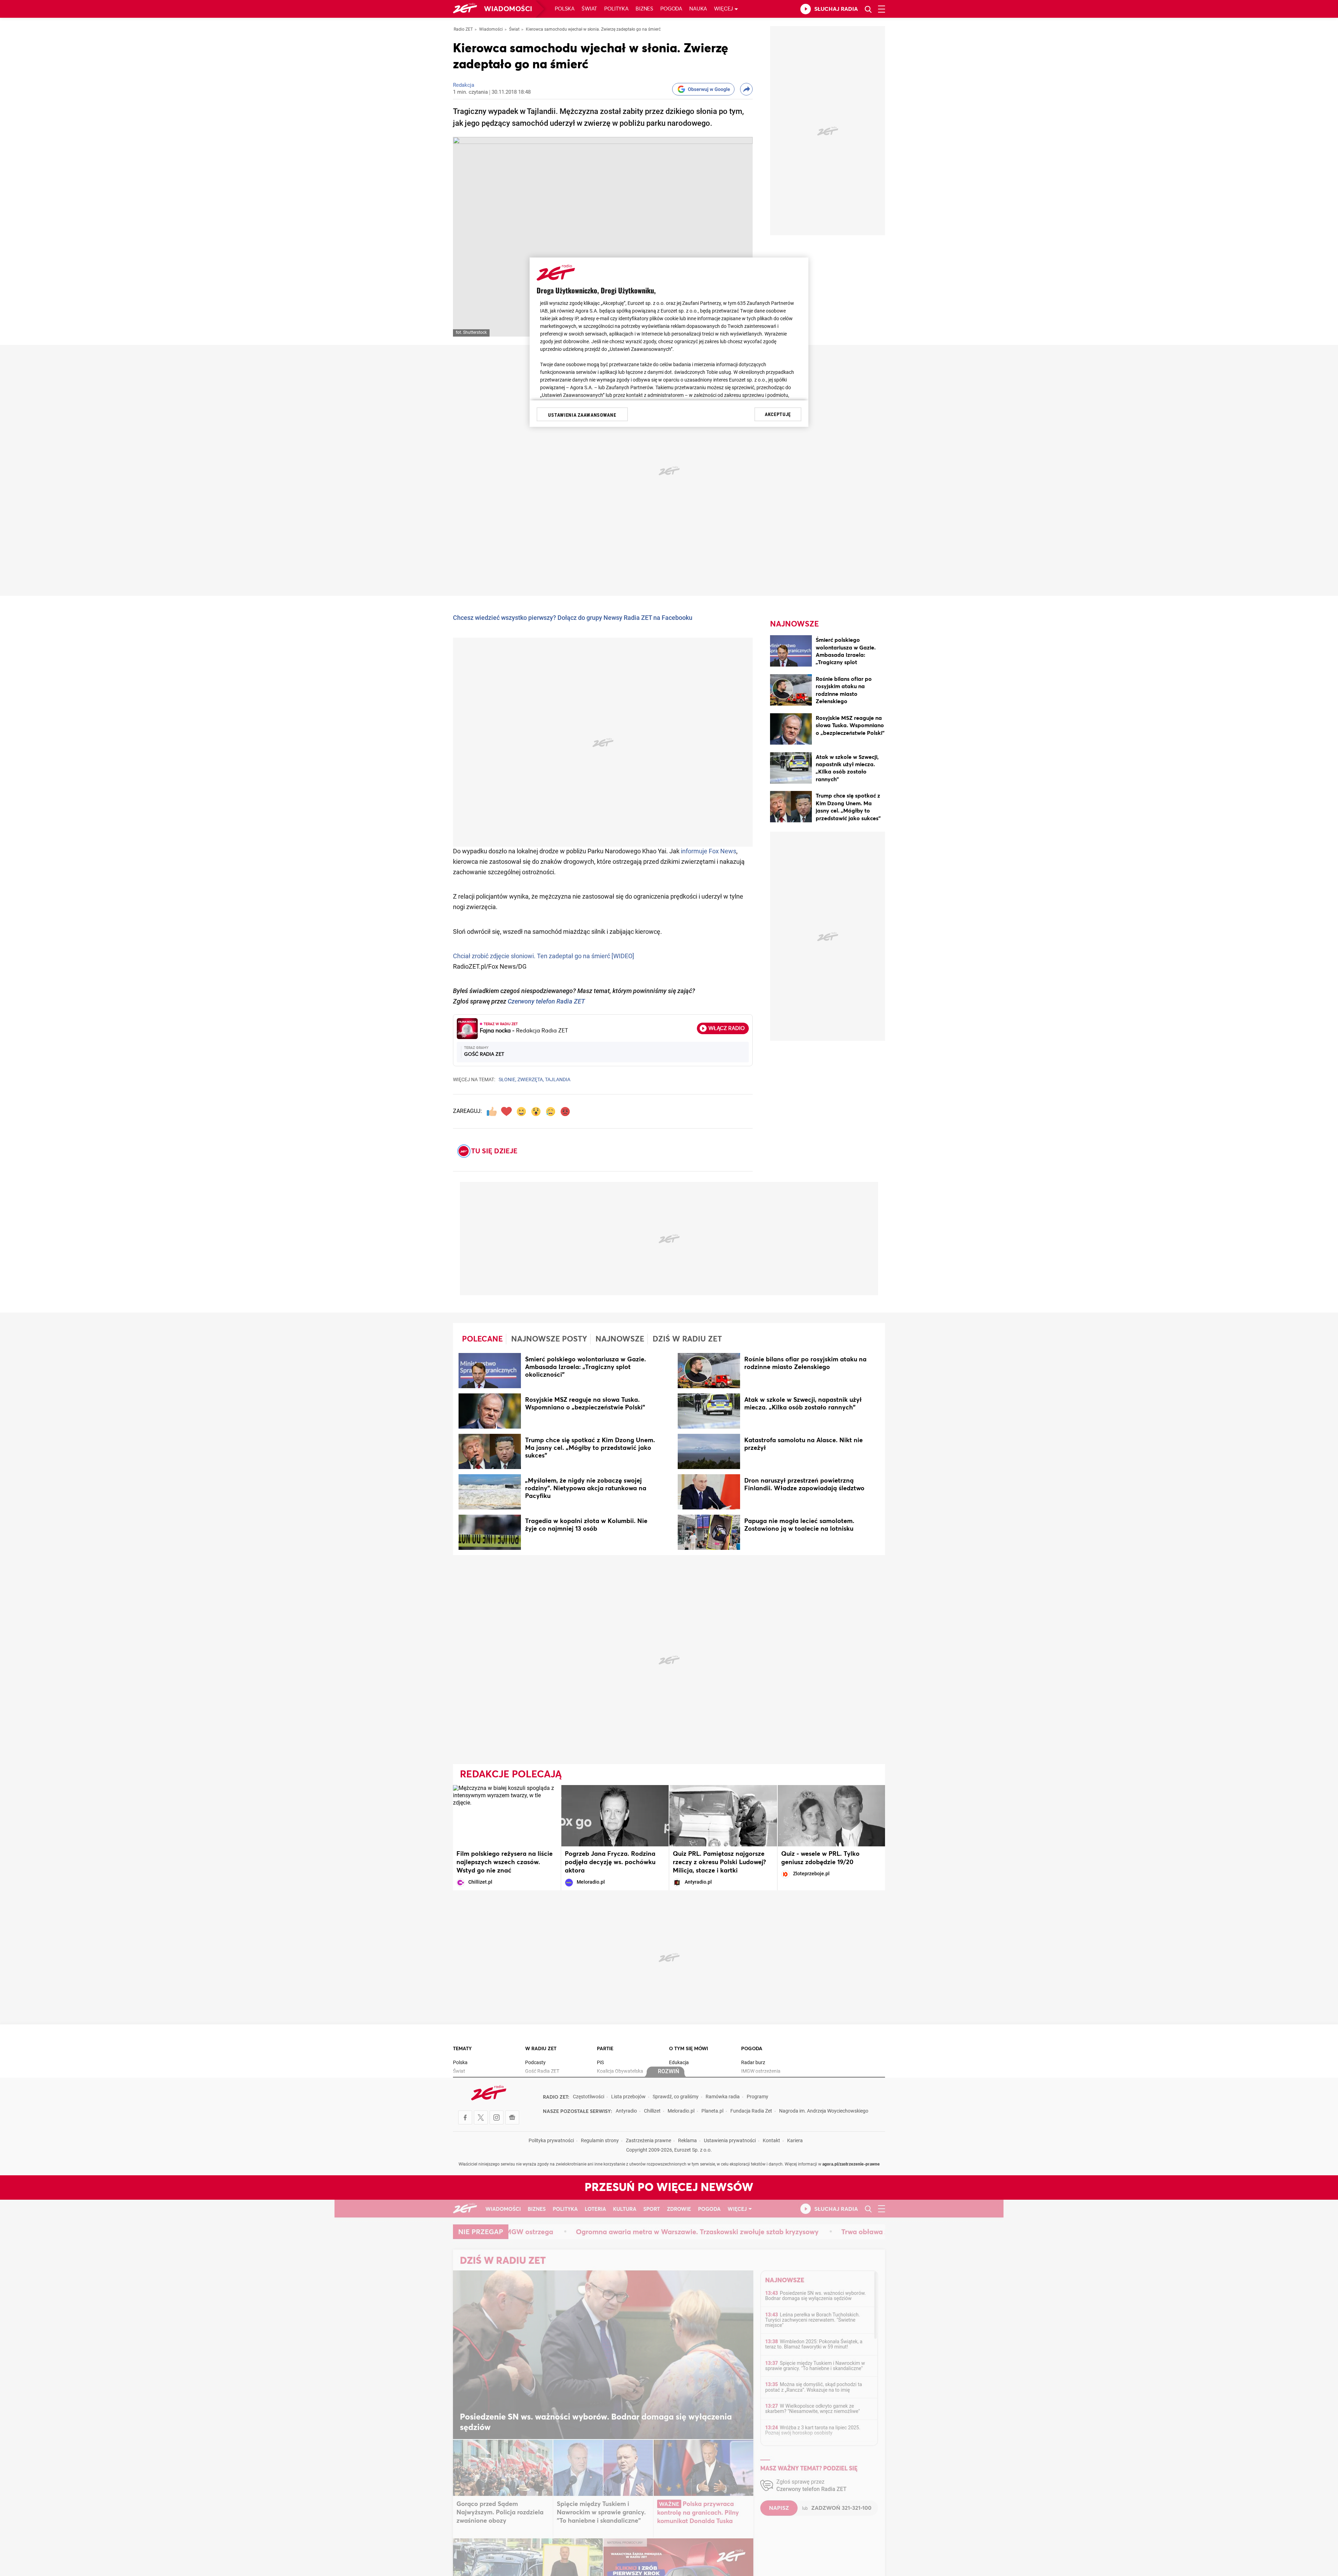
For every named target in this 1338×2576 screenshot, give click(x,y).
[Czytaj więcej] (490, 1372)
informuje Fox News (709, 852)
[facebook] (465, 2117)
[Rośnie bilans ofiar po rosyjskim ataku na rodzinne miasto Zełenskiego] (791, 691)
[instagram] (497, 2117)
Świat (589, 9)
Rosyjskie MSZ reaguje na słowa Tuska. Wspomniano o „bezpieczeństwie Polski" (850, 726)
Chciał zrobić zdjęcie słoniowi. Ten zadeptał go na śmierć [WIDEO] (544, 957)
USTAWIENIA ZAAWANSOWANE (582, 415)
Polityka (616, 9)
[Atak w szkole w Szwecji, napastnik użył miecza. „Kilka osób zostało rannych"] (791, 769)
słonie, (507, 1080)
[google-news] (512, 2117)
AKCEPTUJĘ (778, 414)
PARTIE (605, 2049)
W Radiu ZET (541, 2049)
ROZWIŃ (668, 2072)
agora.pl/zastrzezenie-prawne (851, 2164)
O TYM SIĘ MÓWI (689, 2049)
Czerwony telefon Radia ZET (546, 1002)
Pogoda (671, 9)
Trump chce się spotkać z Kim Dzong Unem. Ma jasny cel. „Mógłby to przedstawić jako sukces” (590, 1448)
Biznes (644, 9)
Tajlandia (558, 1080)
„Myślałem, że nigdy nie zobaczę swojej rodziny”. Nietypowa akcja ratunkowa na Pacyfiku (586, 1489)
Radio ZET (463, 30)
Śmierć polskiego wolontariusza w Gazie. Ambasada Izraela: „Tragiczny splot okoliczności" (846, 655)
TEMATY (462, 2049)
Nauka (698, 9)
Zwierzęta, (531, 1080)
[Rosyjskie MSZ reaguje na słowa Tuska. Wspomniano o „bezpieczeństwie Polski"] (791, 730)
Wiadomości (508, 9)
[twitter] (481, 2117)
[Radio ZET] (465, 9)
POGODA (752, 2049)
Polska (565, 9)
